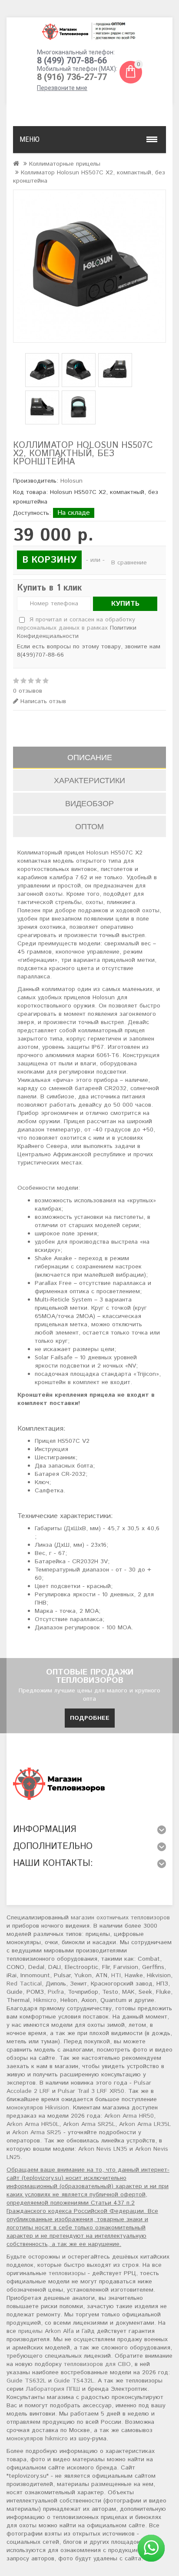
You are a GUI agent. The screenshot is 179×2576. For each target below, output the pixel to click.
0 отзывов (28, 691)
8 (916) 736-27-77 (72, 77)
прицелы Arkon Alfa (46, 2331)
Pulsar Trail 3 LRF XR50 (91, 2091)
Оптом (89, 826)
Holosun (71, 481)
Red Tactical (24, 1984)
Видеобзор (89, 803)
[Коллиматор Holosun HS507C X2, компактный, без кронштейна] (89, 266)
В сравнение (129, 563)
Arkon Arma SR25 (37, 2132)
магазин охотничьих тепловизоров (120, 1918)
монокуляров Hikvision (38, 2108)
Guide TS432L (74, 2381)
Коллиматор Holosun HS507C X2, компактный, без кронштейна (89, 177)
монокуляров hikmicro (37, 2439)
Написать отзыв (42, 702)
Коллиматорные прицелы (65, 164)
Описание (90, 757)
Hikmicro (45, 2000)
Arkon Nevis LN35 (103, 2149)
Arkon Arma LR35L (145, 2124)
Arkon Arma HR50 (129, 2116)
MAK (128, 1992)
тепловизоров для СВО (97, 2364)
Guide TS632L (26, 2381)
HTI (116, 1975)
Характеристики (89, 780)
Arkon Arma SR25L (89, 2124)
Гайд (88, 2331)
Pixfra (56, 1992)
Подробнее (90, 1718)
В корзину (49, 560)
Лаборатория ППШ (53, 2389)
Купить (125, 604)
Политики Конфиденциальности (77, 632)
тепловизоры (67, 2273)
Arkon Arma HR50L (33, 2124)
